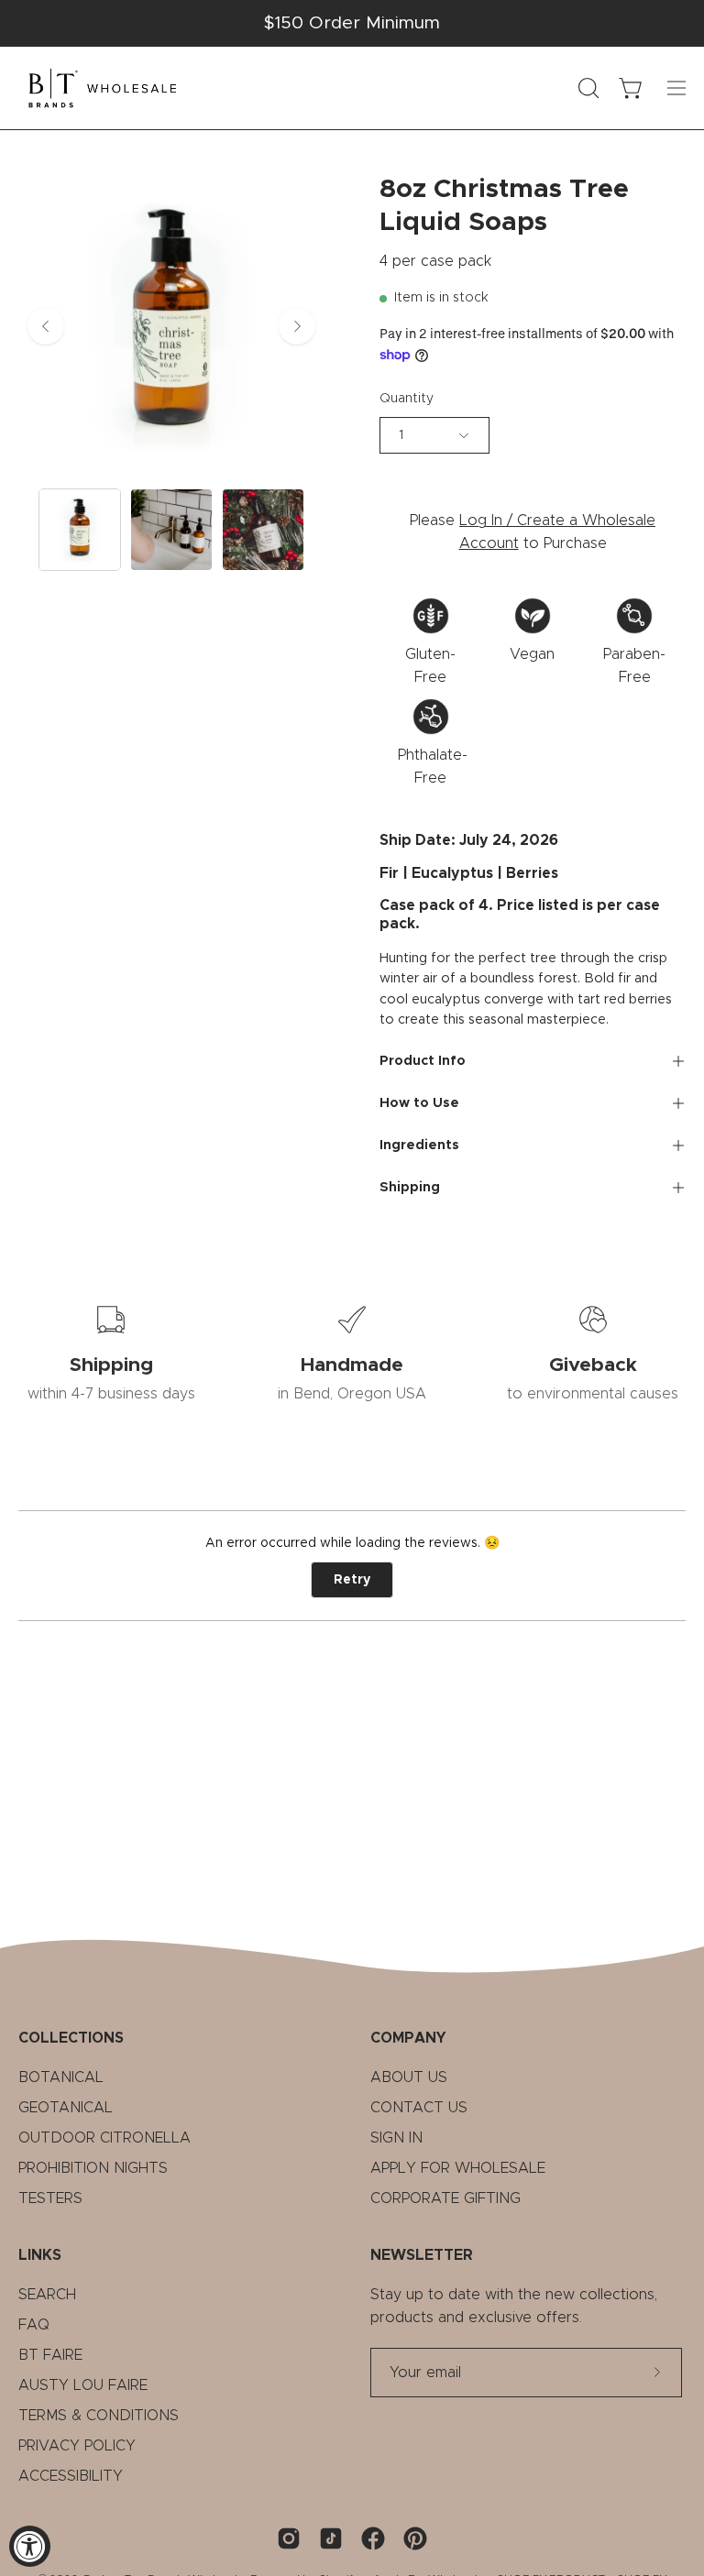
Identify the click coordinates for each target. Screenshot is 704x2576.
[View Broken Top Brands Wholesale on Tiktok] (331, 2538)
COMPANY (408, 2038)
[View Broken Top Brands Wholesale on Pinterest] (415, 2538)
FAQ (34, 2325)
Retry (352, 1580)
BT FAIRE (50, 2355)
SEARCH (47, 2295)
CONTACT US (419, 2108)
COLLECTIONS (71, 2038)
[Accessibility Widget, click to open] (30, 2546)
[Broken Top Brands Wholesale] (101, 88)
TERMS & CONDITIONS (99, 2416)
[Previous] (46, 326)
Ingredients (419, 1145)
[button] (587, 88)
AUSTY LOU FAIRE (83, 2385)
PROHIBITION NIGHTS (93, 2168)
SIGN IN (396, 2138)
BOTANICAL (61, 2077)
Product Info (423, 1061)
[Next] (297, 326)
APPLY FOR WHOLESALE (458, 2168)
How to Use (419, 1103)
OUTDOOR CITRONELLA (104, 2138)
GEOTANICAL (66, 2108)
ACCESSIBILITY (71, 2476)
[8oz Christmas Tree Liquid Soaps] (80, 530)
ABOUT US (409, 2077)
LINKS (40, 2255)
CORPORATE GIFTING (445, 2198)
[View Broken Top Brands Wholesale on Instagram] (289, 2538)
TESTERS (50, 2198)
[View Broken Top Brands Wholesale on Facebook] (373, 2538)
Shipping (410, 1188)
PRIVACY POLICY (77, 2446)
